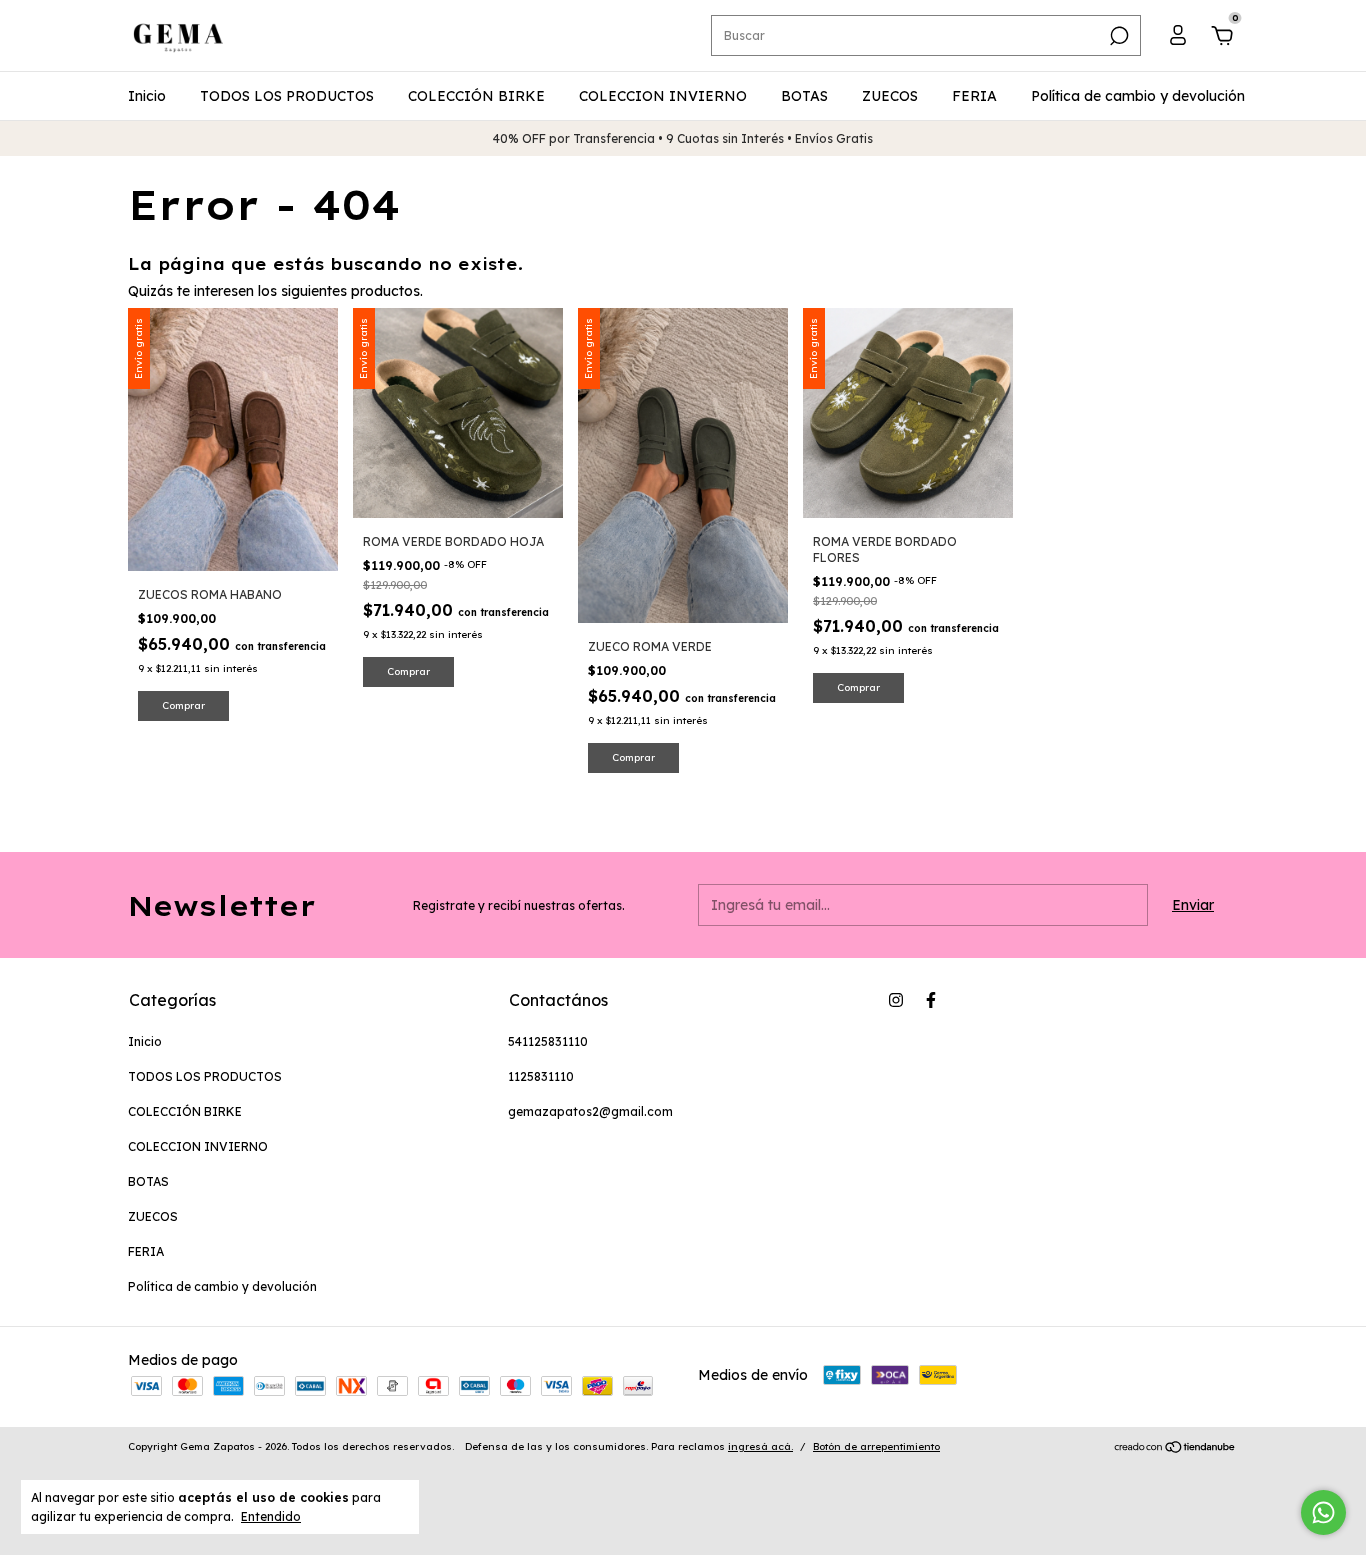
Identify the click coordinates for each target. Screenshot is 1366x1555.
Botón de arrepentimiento (876, 1446)
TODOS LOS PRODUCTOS (287, 96)
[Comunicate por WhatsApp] (1323, 1512)
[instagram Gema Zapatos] (896, 1000)
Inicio (147, 96)
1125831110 (541, 1076)
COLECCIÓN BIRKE (476, 96)
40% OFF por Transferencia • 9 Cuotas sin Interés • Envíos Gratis (683, 138)
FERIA (974, 96)
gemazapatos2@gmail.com (590, 1111)
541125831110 (548, 1041)
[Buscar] (1117, 36)
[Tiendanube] (1175, 1449)
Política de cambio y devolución (1138, 96)
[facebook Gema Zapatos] (931, 1000)
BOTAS (804, 96)
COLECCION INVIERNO (663, 96)
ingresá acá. (760, 1446)
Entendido (271, 1516)
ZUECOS (890, 96)
